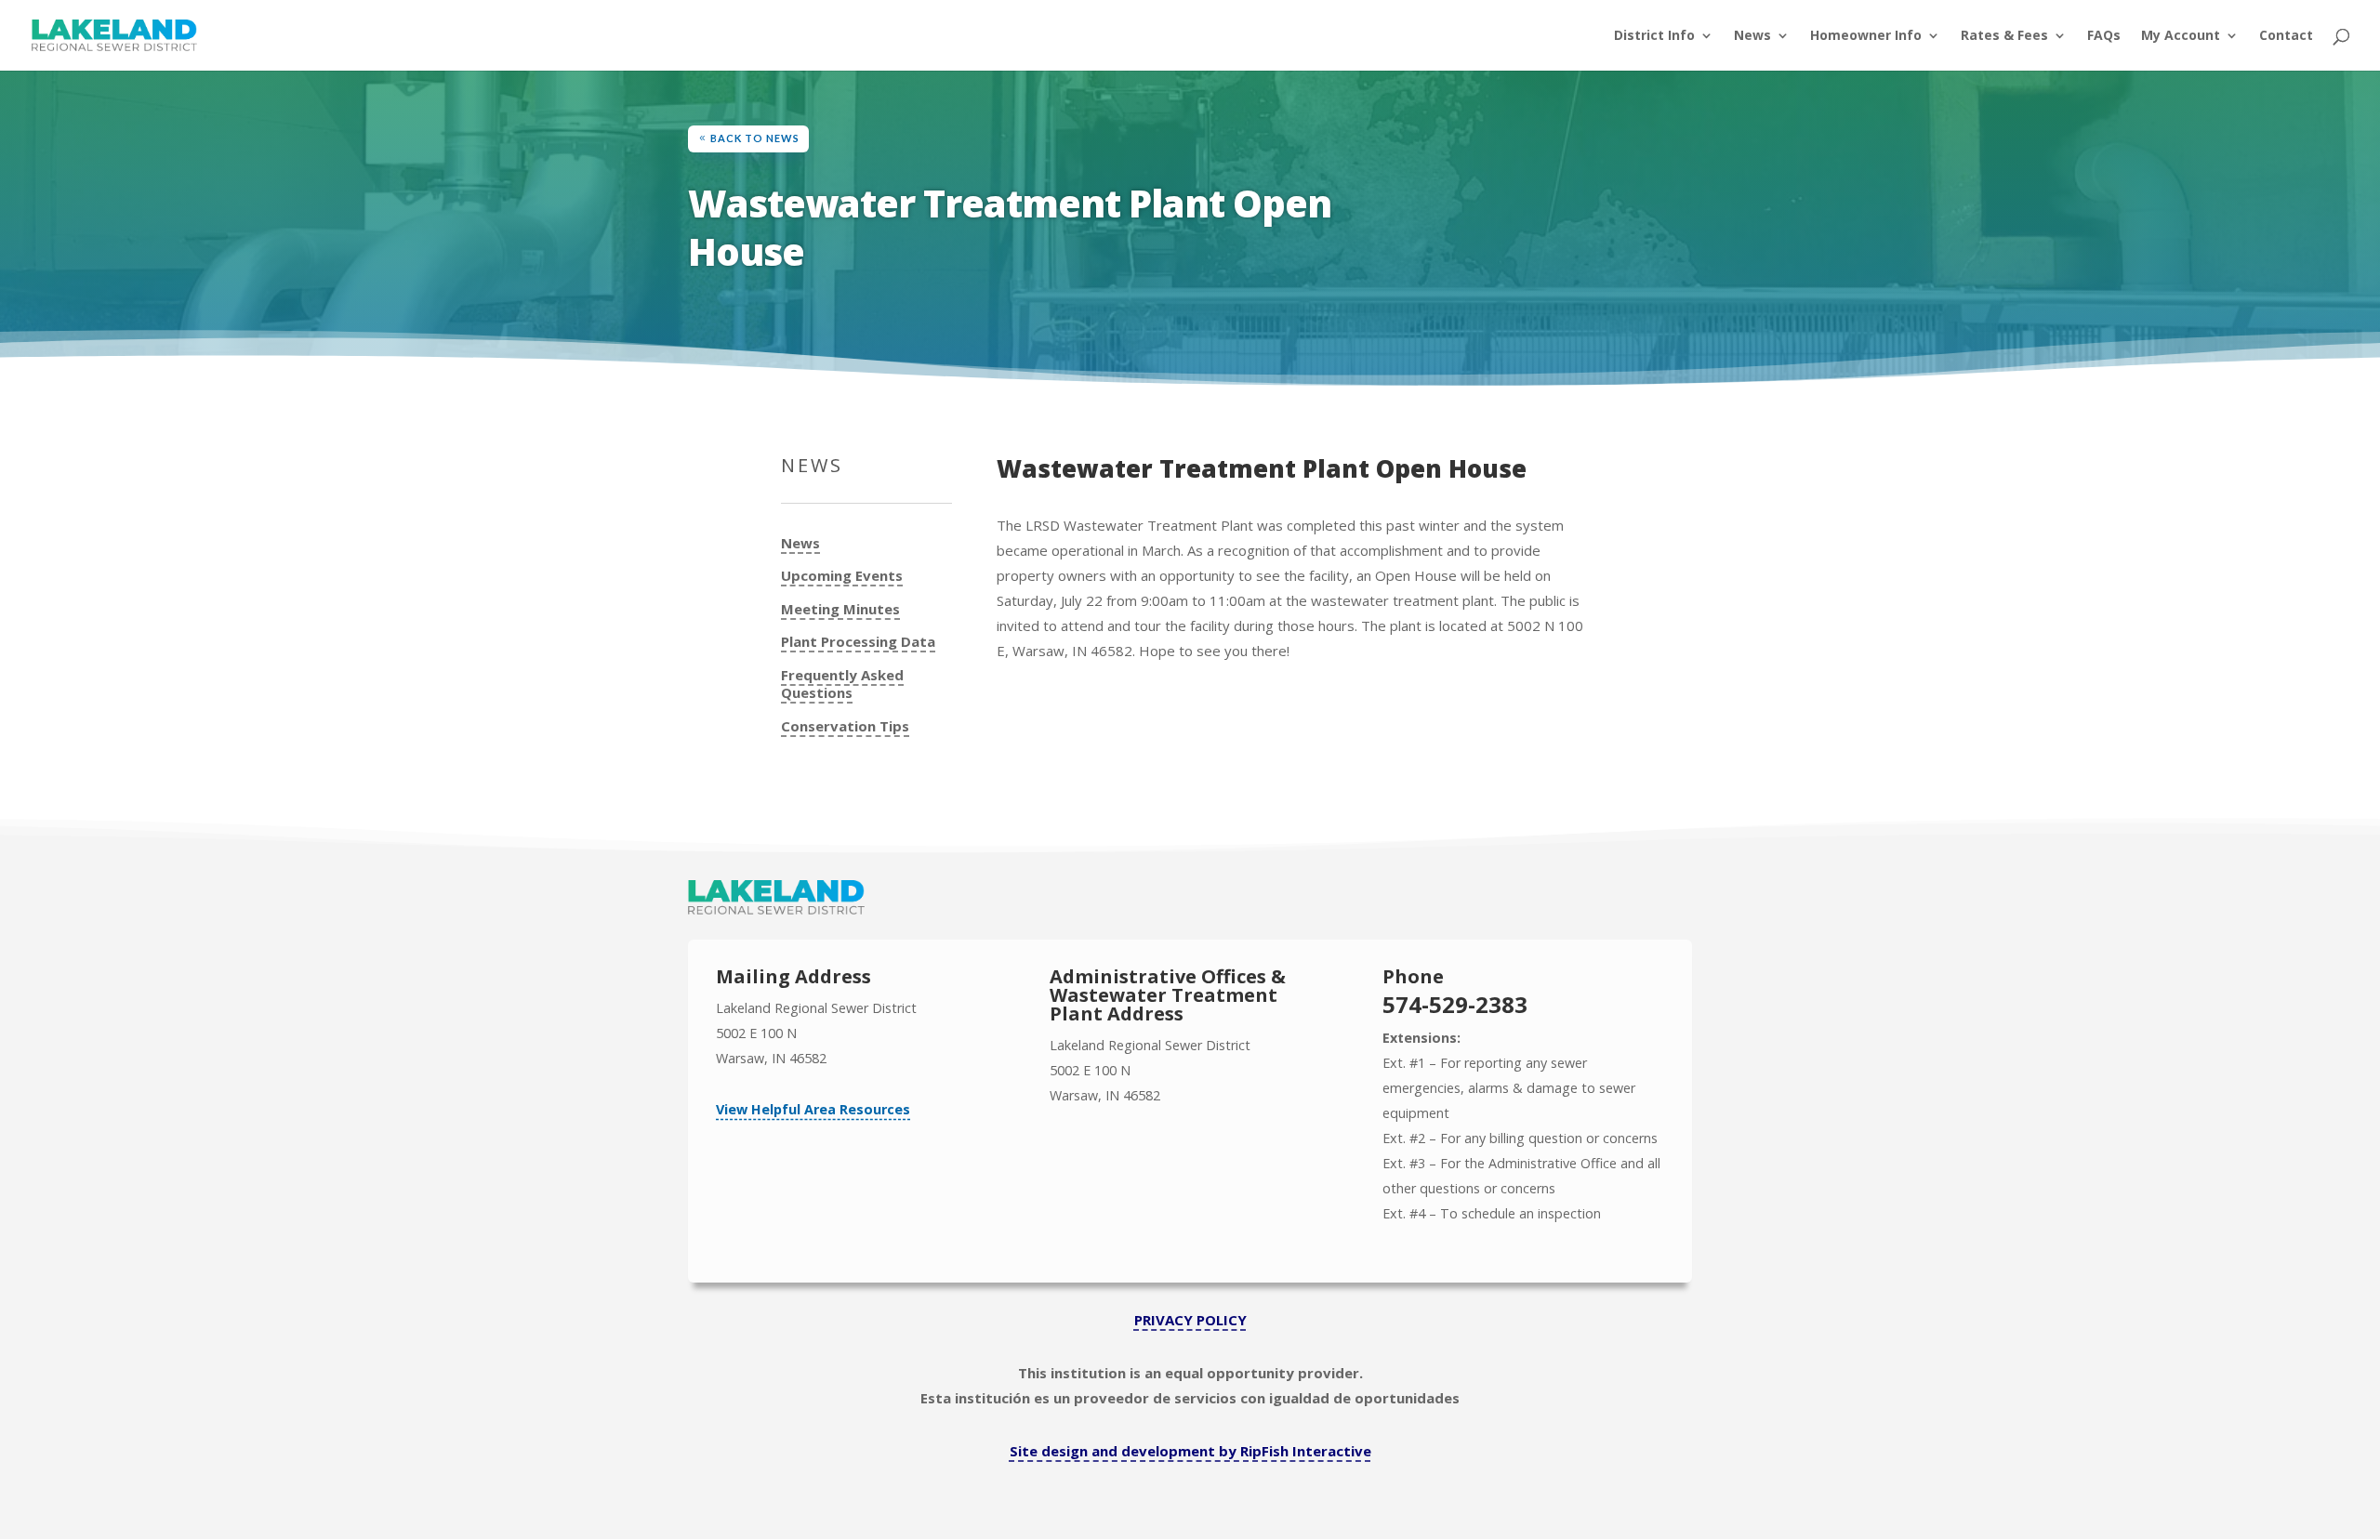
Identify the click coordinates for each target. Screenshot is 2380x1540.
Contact (2286, 36)
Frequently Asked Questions (842, 684)
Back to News (755, 138)
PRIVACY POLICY (1190, 1320)
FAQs (2104, 36)
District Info (1654, 36)
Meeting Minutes (840, 609)
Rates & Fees (2004, 36)
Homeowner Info (1866, 36)
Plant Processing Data (858, 642)
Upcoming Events (842, 576)
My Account (2181, 36)
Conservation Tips (845, 726)
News (1752, 36)
